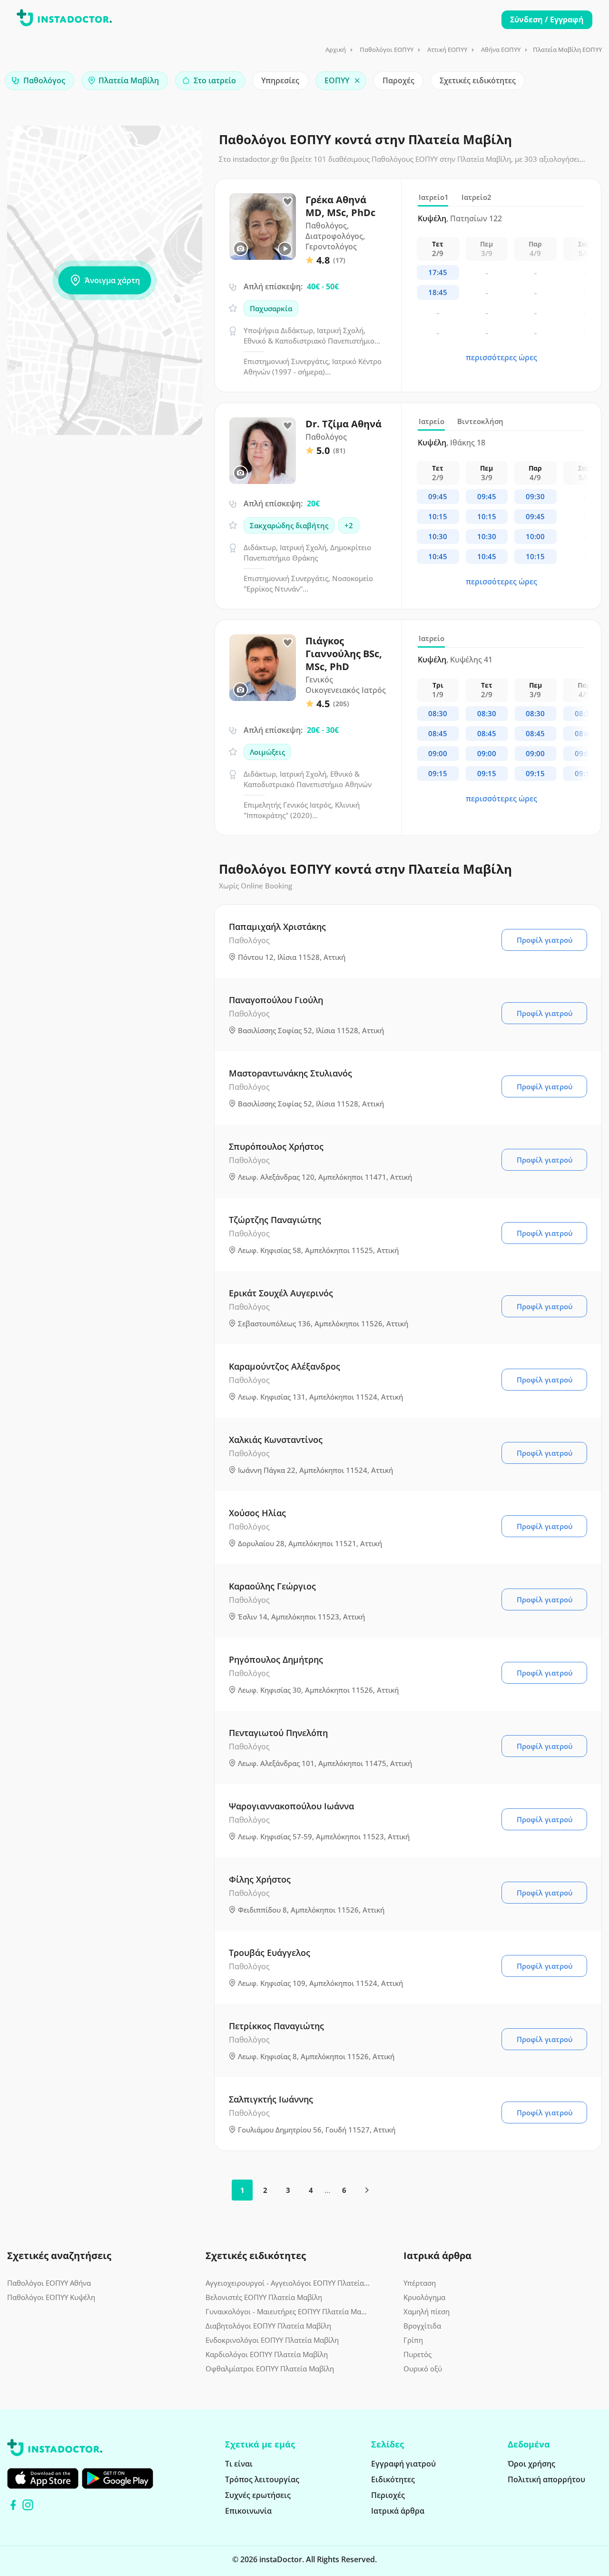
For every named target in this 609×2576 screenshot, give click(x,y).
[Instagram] (28, 2505)
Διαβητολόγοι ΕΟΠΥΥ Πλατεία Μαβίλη (268, 2326)
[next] (367, 2190)
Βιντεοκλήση (480, 421)
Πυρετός (417, 2354)
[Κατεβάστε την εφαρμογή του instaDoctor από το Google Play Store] (118, 2478)
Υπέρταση (420, 2283)
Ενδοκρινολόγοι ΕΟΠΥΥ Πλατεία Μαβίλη (272, 2340)
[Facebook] (13, 2505)
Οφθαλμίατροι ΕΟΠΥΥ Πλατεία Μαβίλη (270, 2369)
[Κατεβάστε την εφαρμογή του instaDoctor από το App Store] (43, 2478)
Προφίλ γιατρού (545, 940)
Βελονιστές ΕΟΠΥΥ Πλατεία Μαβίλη (264, 2297)
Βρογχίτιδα (422, 2326)
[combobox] (39, 81)
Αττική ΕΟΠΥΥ (447, 49)
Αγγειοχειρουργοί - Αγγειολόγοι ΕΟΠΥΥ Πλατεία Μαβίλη (288, 2283)
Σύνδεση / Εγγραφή (547, 20)
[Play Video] (285, 249)
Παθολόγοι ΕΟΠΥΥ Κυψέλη (51, 2297)
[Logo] (64, 20)
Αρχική (336, 49)
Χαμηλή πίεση (427, 2311)
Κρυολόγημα (424, 2297)
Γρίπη (413, 2340)
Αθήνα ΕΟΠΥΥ (501, 49)
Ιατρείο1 (434, 197)
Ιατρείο (432, 421)
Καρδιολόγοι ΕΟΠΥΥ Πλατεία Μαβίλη (267, 2354)
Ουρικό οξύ (423, 2369)
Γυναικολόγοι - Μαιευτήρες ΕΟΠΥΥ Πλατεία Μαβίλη (288, 2311)
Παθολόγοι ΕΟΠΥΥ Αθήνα (49, 2283)
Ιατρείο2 (476, 197)
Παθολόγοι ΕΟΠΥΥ (387, 49)
